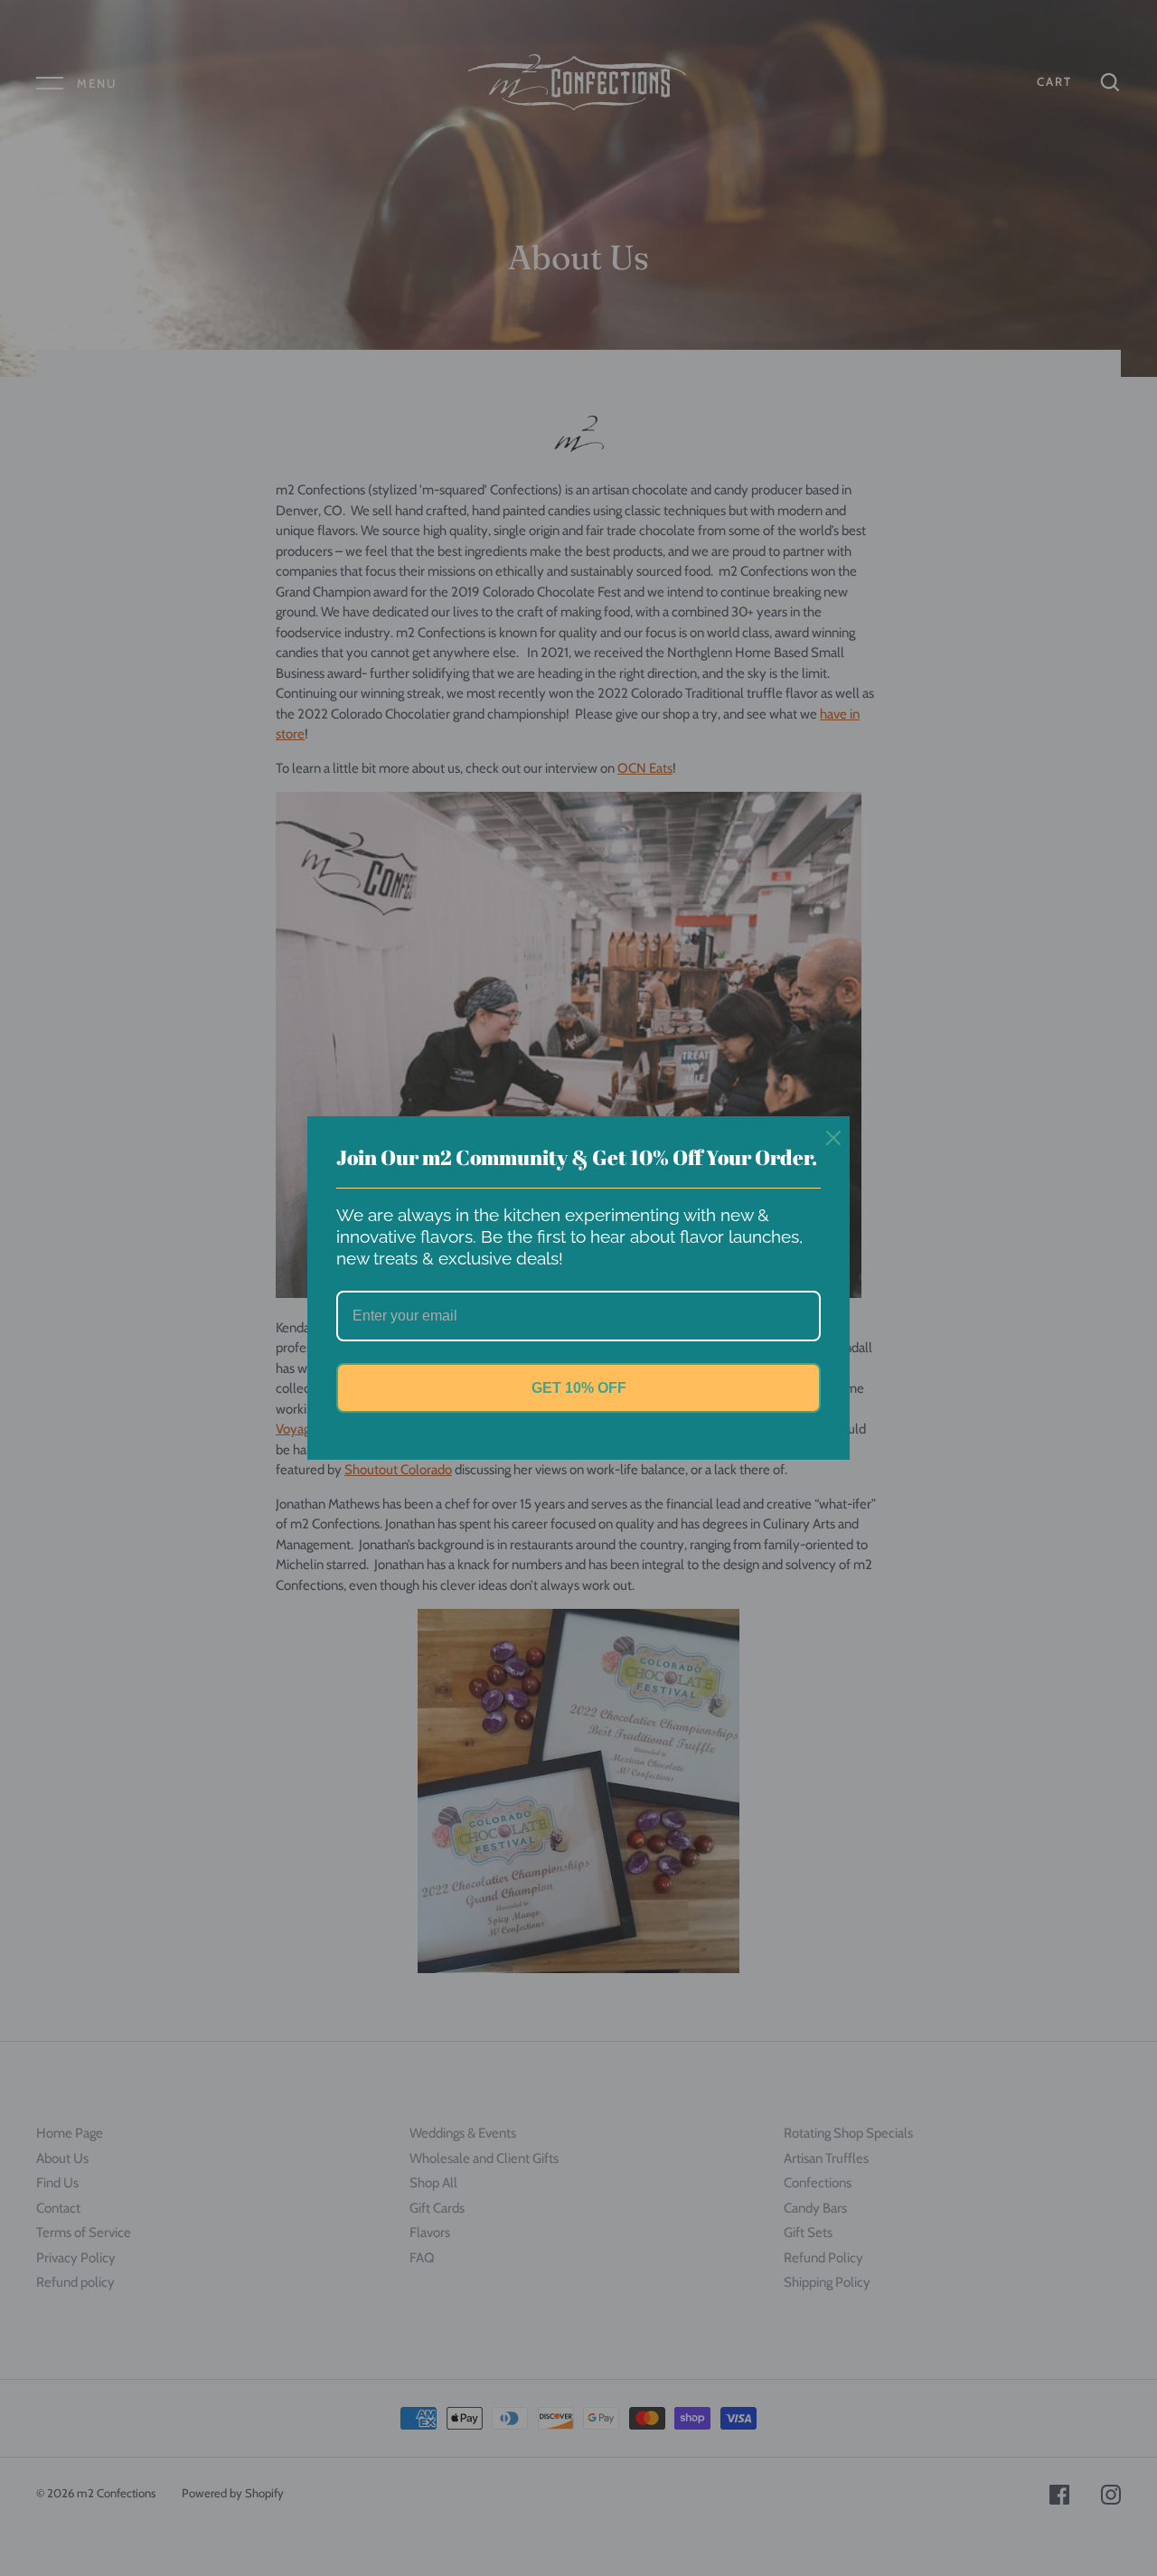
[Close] (828, 1138)
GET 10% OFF (579, 1388)
